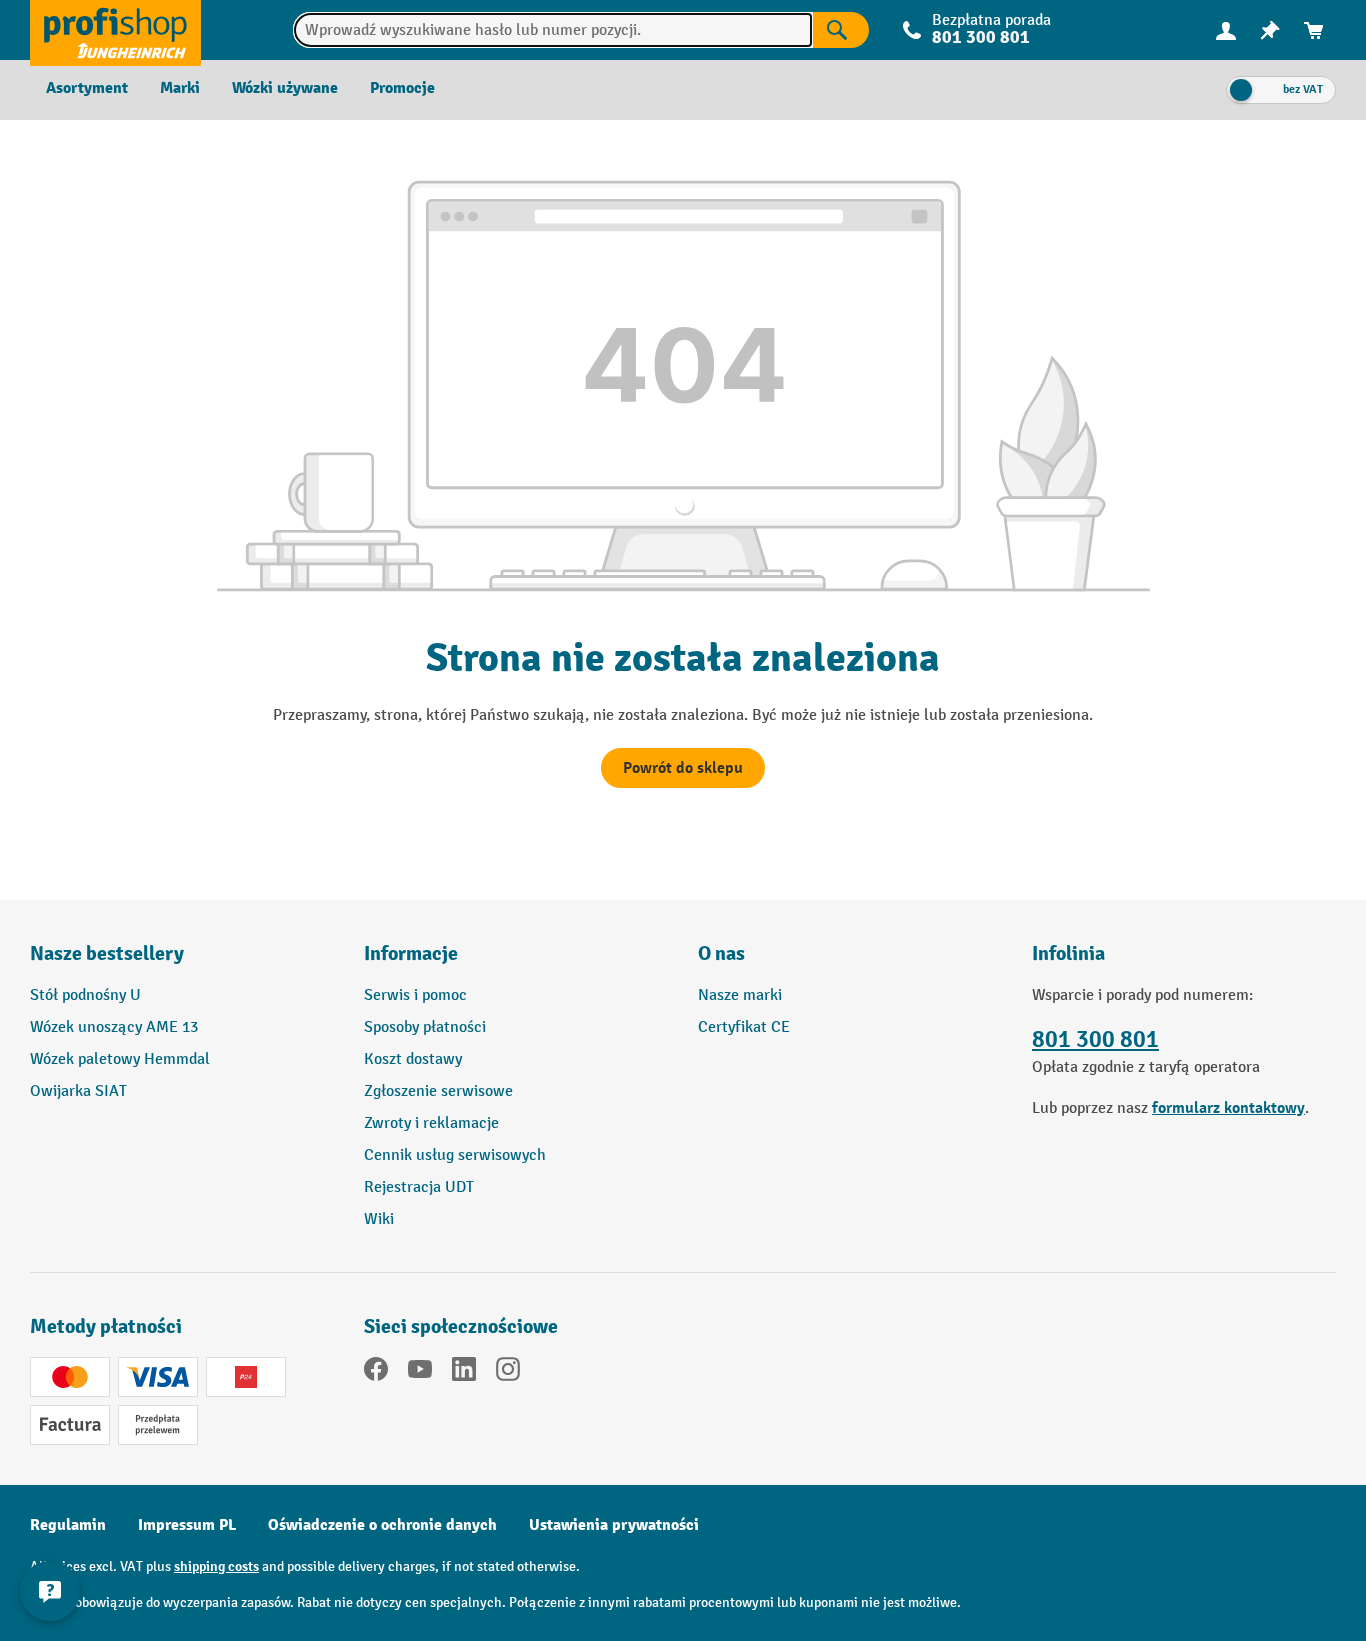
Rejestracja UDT (419, 1187)
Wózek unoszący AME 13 (114, 1027)
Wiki (379, 1219)
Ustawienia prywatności (614, 1525)
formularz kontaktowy (1228, 1108)
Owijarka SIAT (78, 1091)
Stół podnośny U (85, 995)
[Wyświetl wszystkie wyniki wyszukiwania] (115, 30)
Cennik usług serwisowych (455, 1155)
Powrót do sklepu (683, 768)
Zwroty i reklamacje (431, 1123)
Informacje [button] (411, 953)
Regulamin (68, 1525)
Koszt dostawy (413, 1059)
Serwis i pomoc (415, 995)
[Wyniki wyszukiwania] (841, 30)
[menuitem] (1226, 30)
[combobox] (552, 30)
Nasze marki (740, 995)
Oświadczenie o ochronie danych (382, 1525)
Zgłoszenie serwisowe (438, 1091)
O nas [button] (721, 953)
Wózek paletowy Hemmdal (120, 1059)
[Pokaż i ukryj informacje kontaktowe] (50, 1591)
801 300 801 (1095, 1039)
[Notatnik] (1270, 30)
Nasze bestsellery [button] (107, 953)
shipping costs (216, 1566)
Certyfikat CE (744, 1027)
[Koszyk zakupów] (1314, 30)
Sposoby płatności (425, 1027)
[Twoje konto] (1226, 30)
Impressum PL (187, 1525)
